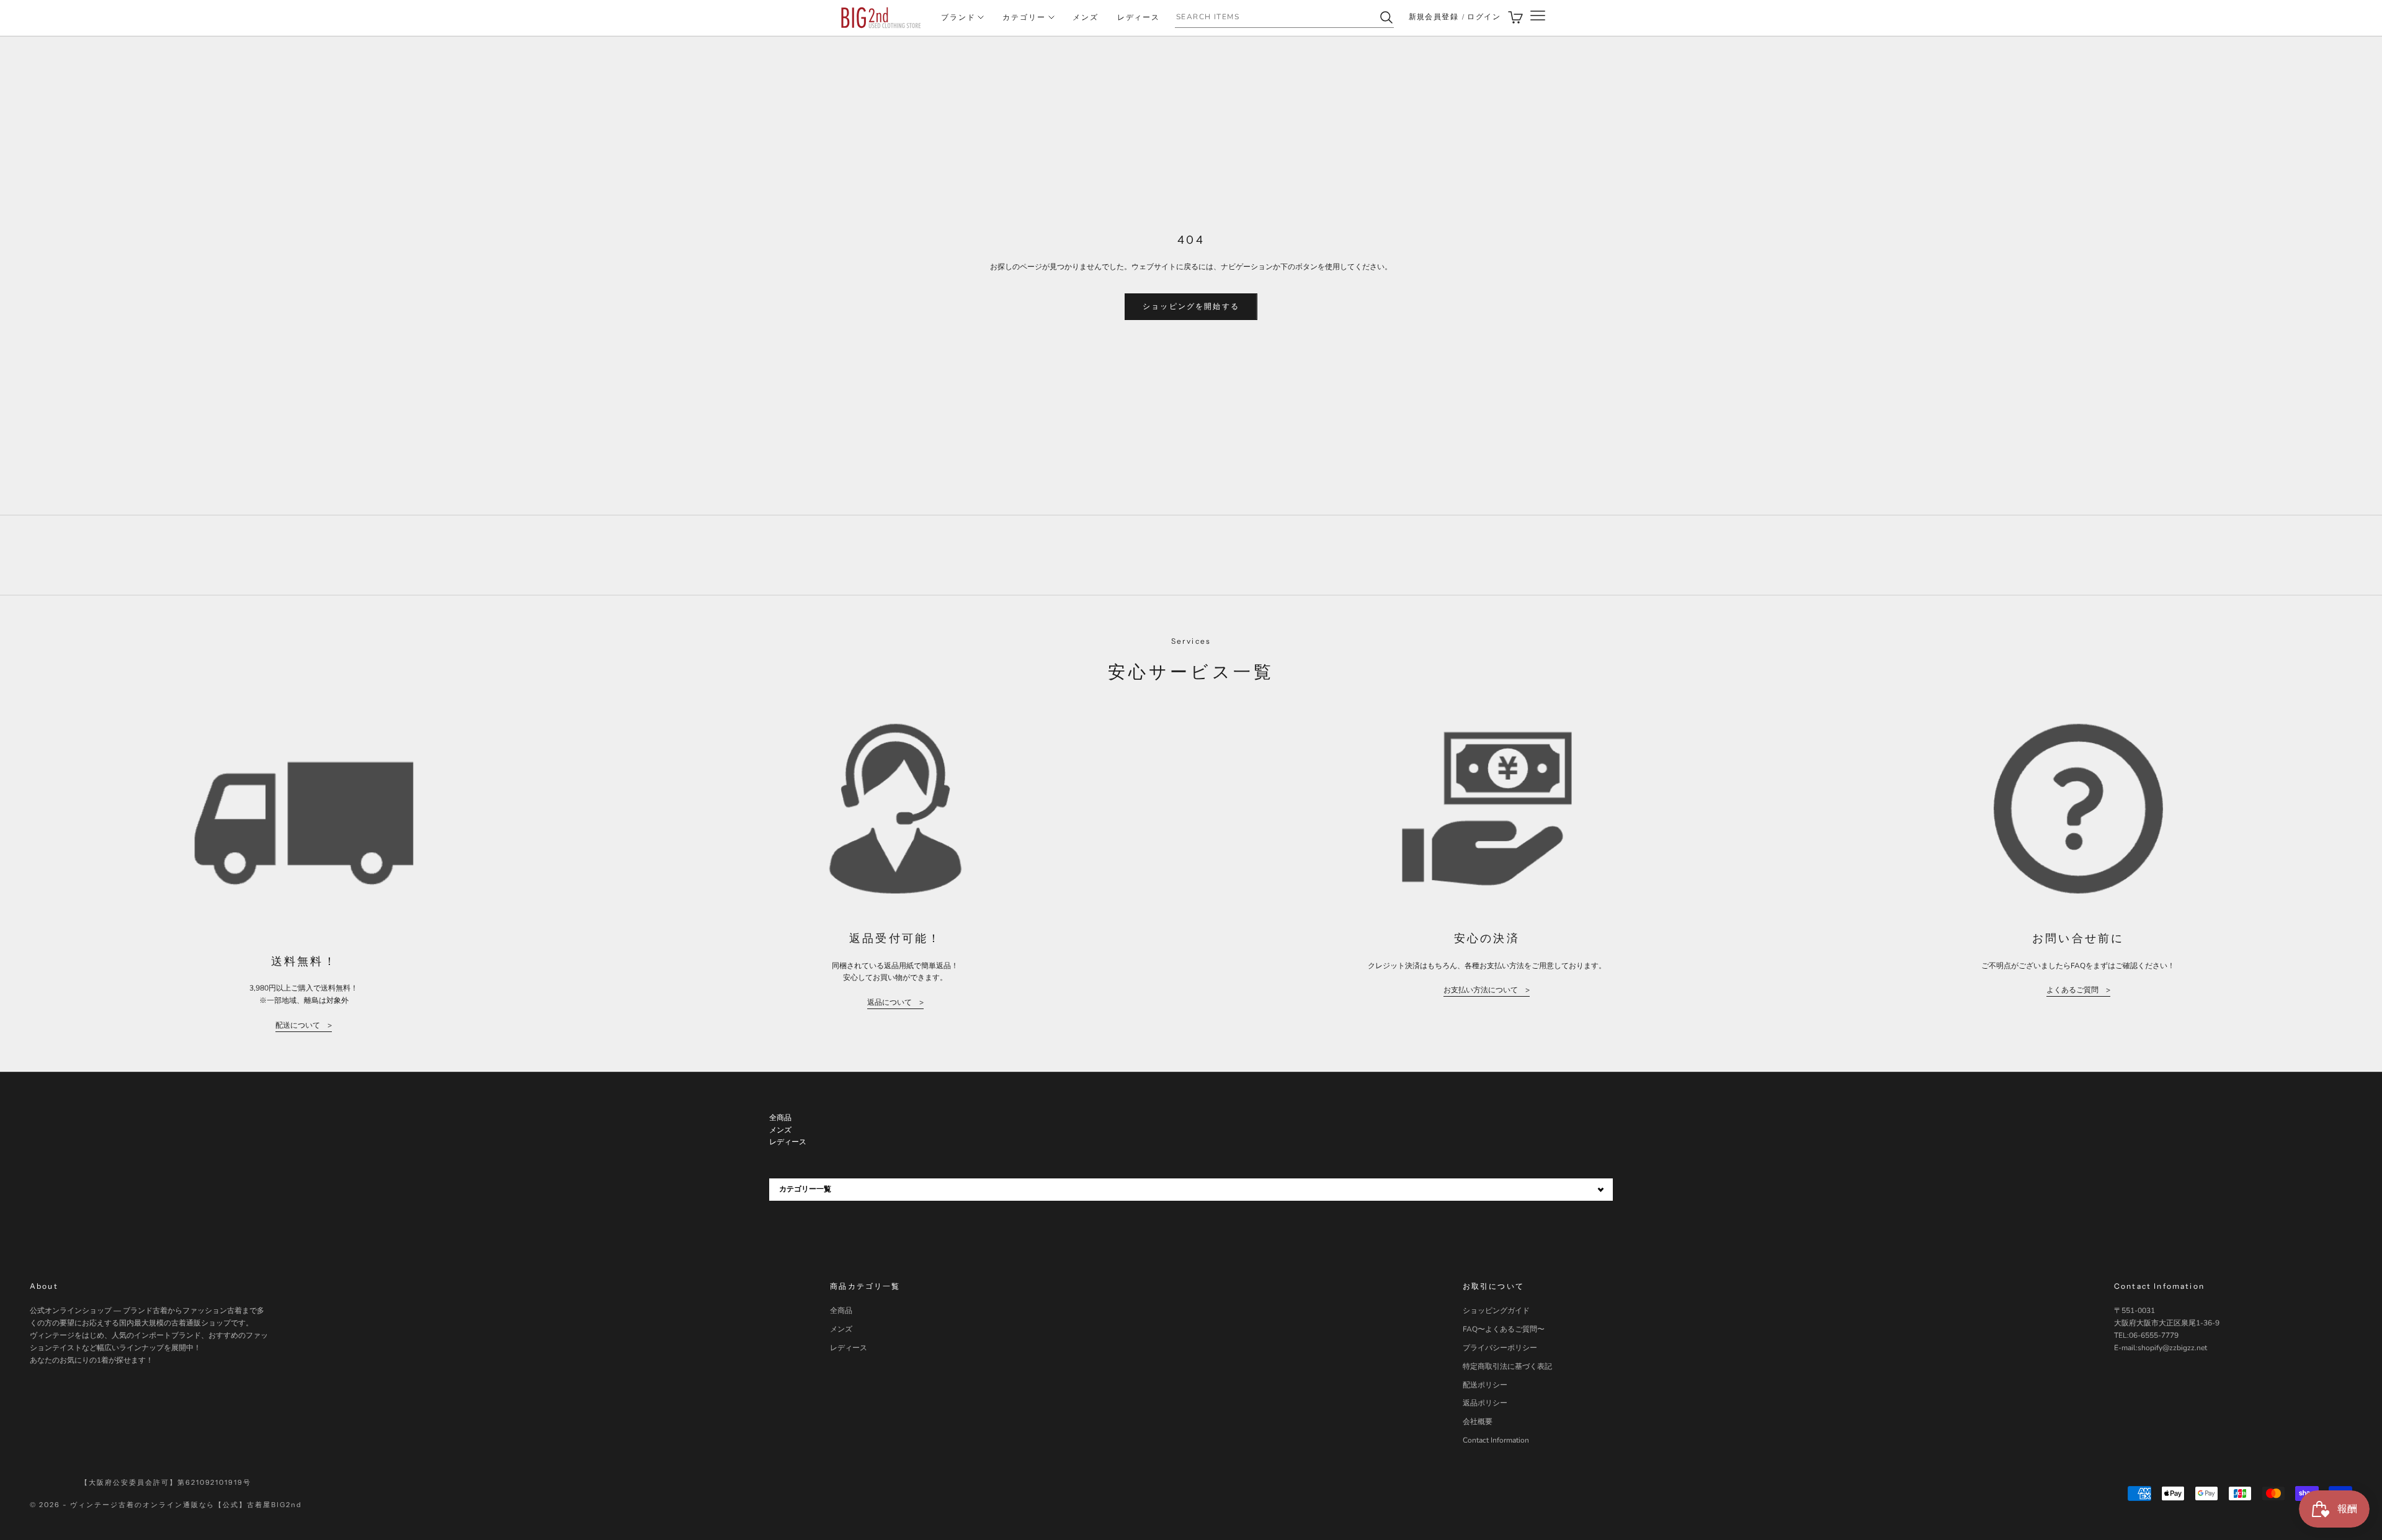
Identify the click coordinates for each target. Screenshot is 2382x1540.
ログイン (1484, 17)
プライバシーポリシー (1500, 1348)
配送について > (304, 1025)
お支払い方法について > (1487, 990)
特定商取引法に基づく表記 (1507, 1366)
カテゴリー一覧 (805, 1189)
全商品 (841, 1311)
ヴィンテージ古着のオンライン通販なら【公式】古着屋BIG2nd (186, 1505)
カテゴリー (1024, 17)
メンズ (1086, 17)
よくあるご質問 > (2078, 990)
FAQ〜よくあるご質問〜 (1504, 1329)
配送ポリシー (1485, 1385)
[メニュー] (1538, 18)
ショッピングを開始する (1191, 306)
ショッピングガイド (1496, 1311)
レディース (1139, 17)
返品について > (895, 1002)
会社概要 (1478, 1422)
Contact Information (1496, 1440)
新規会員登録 (1434, 17)
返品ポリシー (1485, 1403)
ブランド (958, 17)
